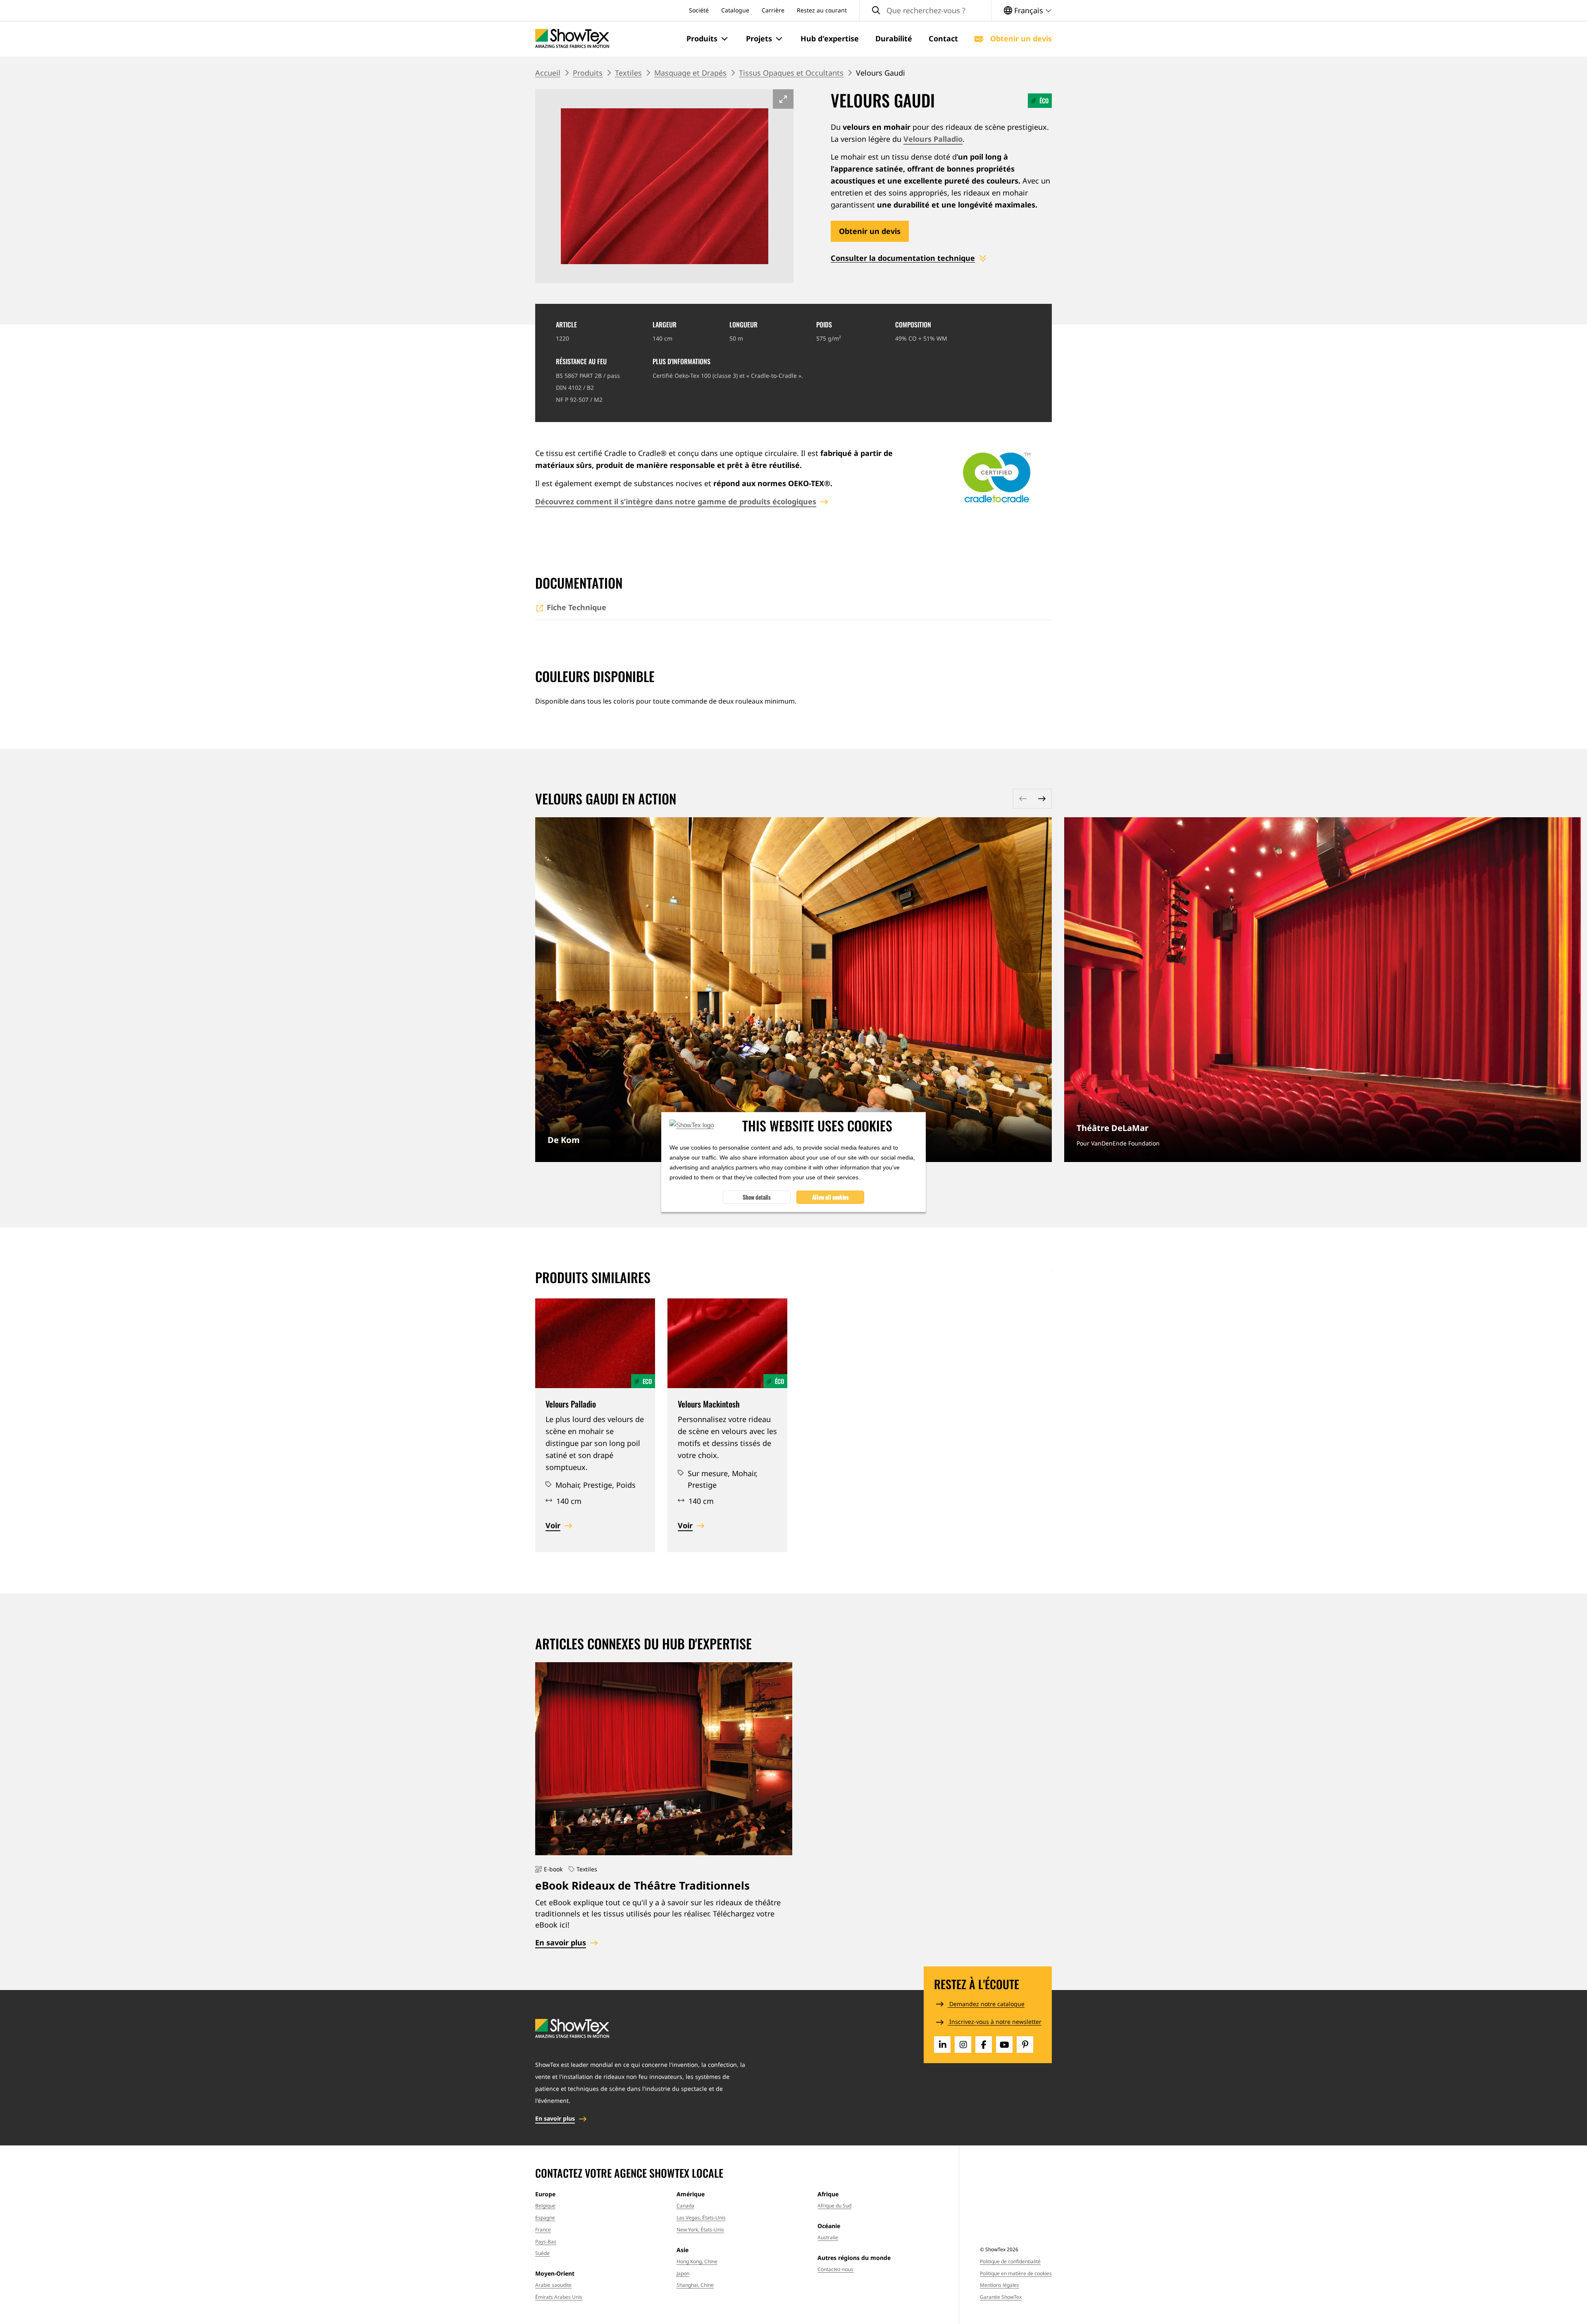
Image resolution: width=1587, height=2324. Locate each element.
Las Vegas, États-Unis (701, 2218)
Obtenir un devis (1020, 38)
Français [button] (1029, 10)
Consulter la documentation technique (903, 258)
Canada (685, 2206)
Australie (828, 2237)
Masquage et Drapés (690, 73)
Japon (683, 2273)
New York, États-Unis (700, 2230)
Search (876, 11)
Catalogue (735, 10)
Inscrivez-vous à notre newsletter (995, 2022)
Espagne (545, 2218)
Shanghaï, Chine (695, 2285)
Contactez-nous (835, 2269)
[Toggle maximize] (783, 99)
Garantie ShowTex (1001, 2297)
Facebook (984, 2045)
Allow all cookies (830, 1197)
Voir (553, 1525)
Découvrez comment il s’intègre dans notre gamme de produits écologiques (676, 501)
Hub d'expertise (830, 38)
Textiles (628, 73)
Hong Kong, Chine (697, 2261)
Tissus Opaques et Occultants (791, 73)
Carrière (773, 10)
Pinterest (1025, 2045)
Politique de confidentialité (1010, 2261)
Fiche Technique (577, 607)
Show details (757, 1197)
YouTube (1004, 2045)
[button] (708, 39)
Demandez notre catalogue (986, 2004)
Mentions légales (1000, 2285)
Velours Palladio (933, 139)
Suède (542, 2253)
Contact (943, 38)
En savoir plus (793, 989)
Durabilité (894, 38)
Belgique (545, 2206)
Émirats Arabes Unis (559, 2297)
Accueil (548, 73)
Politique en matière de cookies (1016, 2273)
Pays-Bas (546, 2242)
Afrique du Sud (834, 2206)
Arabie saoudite (553, 2285)
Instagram (963, 2045)
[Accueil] (572, 39)
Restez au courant (822, 10)
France (543, 2230)
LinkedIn (942, 2045)
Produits (588, 73)
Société (699, 10)
